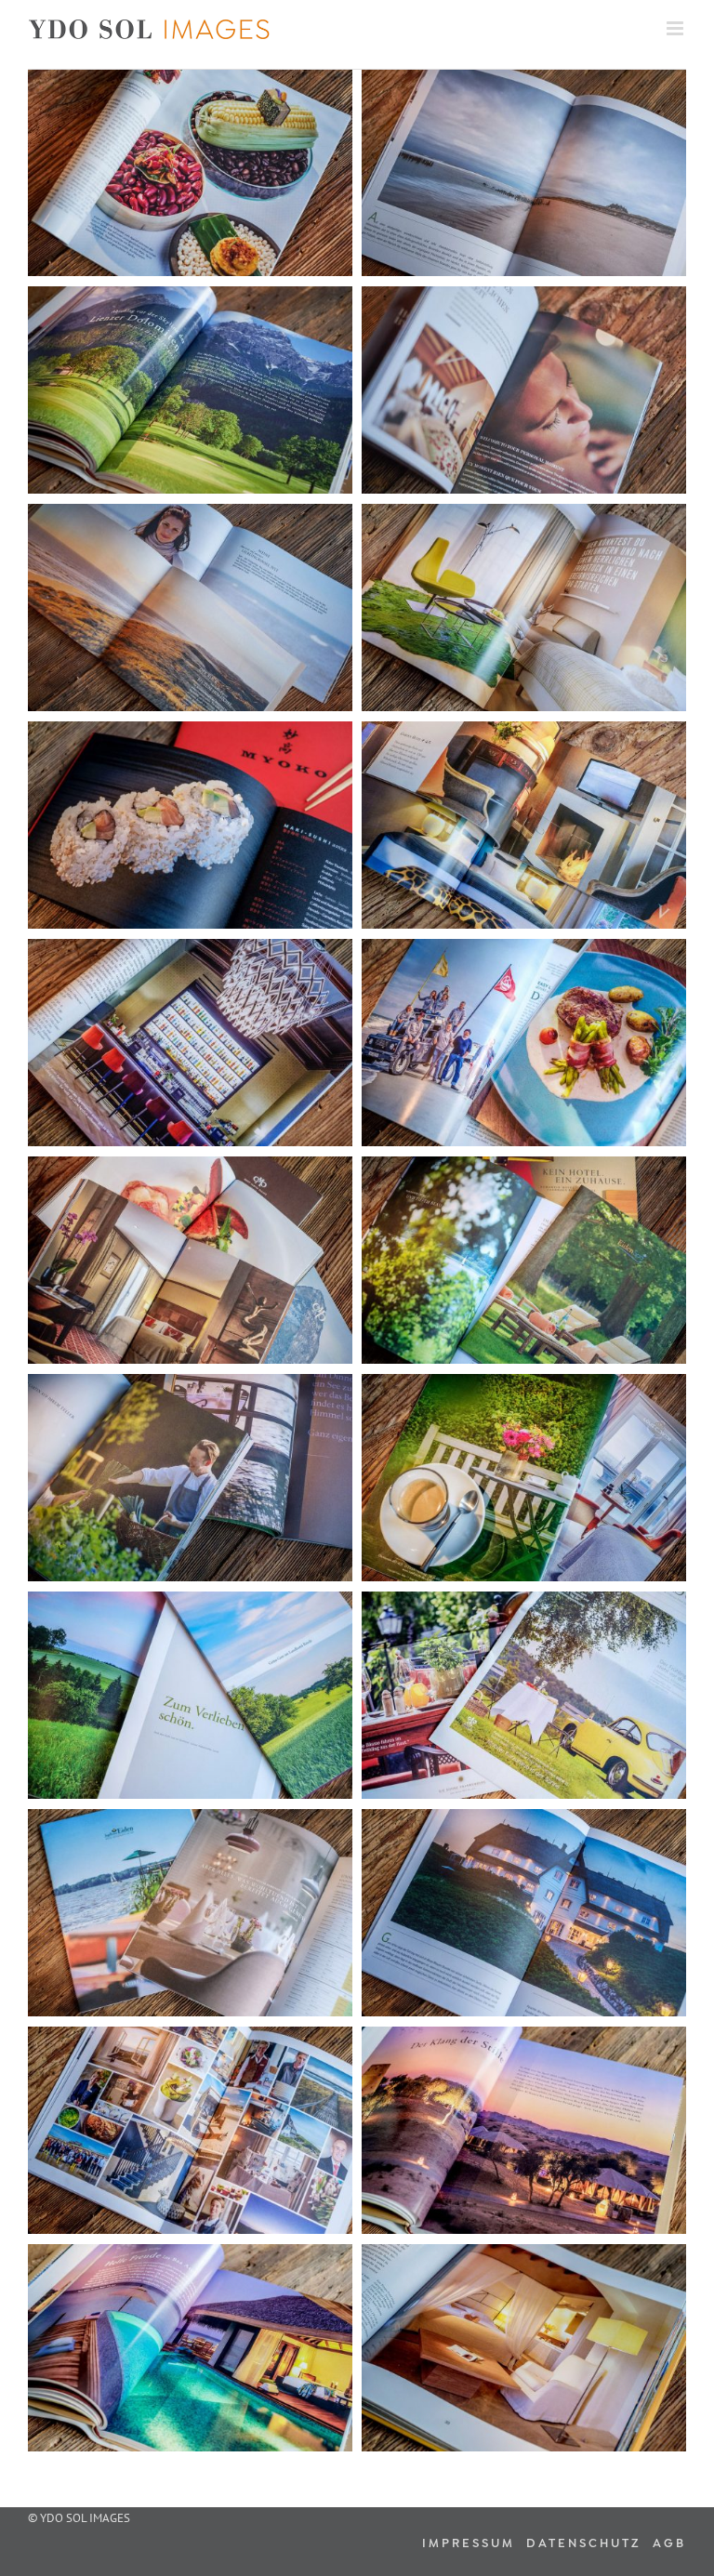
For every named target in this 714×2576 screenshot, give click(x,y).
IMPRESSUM (471, 2542)
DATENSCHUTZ (587, 2542)
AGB (669, 2542)
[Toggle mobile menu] (676, 28)
